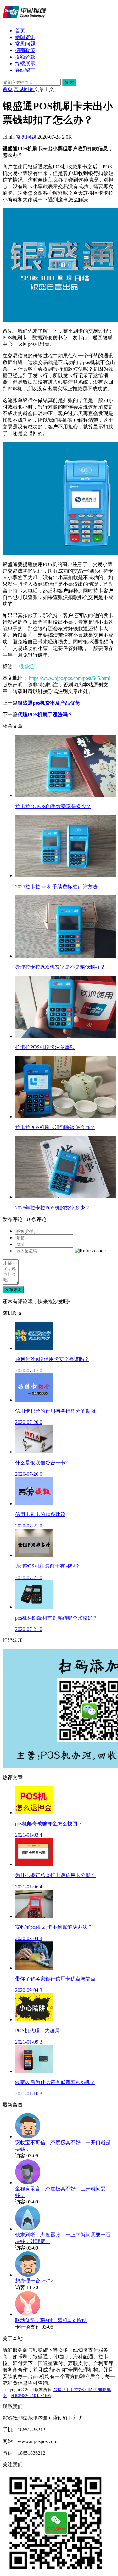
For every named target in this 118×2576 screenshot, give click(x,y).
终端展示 (25, 63)
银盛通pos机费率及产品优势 (49, 703)
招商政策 (25, 50)
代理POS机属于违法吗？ (45, 714)
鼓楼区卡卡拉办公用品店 (76, 2390)
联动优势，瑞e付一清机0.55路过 (51, 2320)
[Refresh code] (90, 1251)
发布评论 (13, 1290)
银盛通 (26, 666)
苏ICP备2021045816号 (31, 2396)
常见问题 (25, 44)
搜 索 (69, 82)
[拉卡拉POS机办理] (25, 20)
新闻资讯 (25, 37)
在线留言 (25, 70)
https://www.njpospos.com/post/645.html (70, 678)
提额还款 (25, 57)
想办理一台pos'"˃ (34, 2281)
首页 (20, 31)
